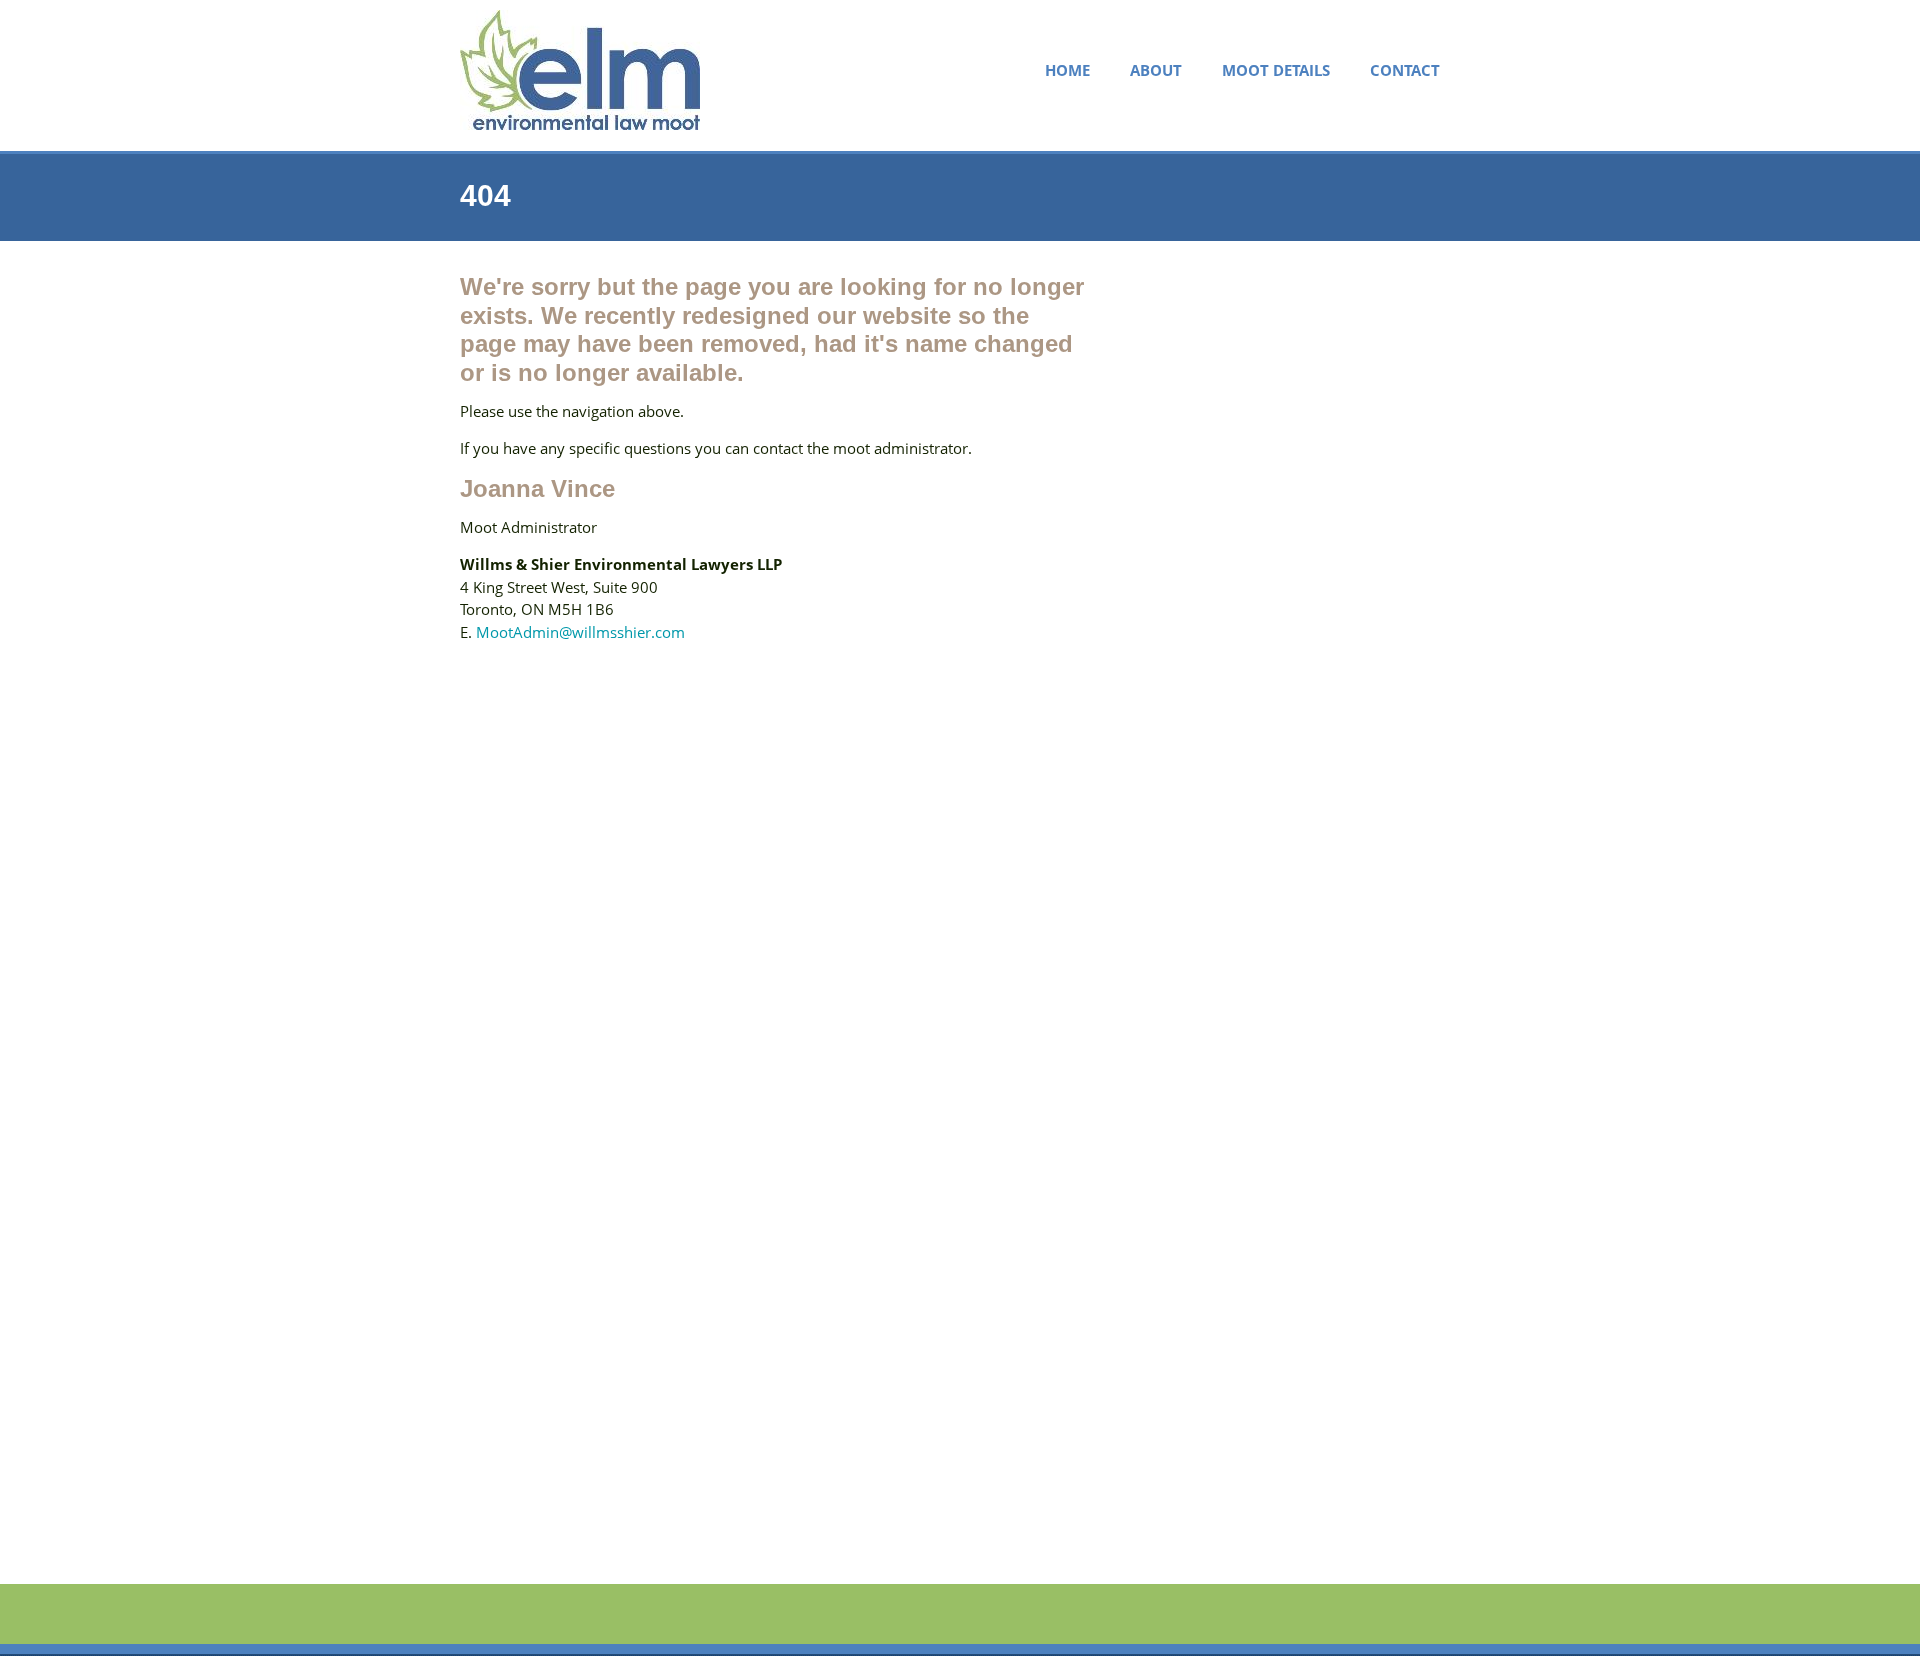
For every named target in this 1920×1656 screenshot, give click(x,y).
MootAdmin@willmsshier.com (580, 632)
